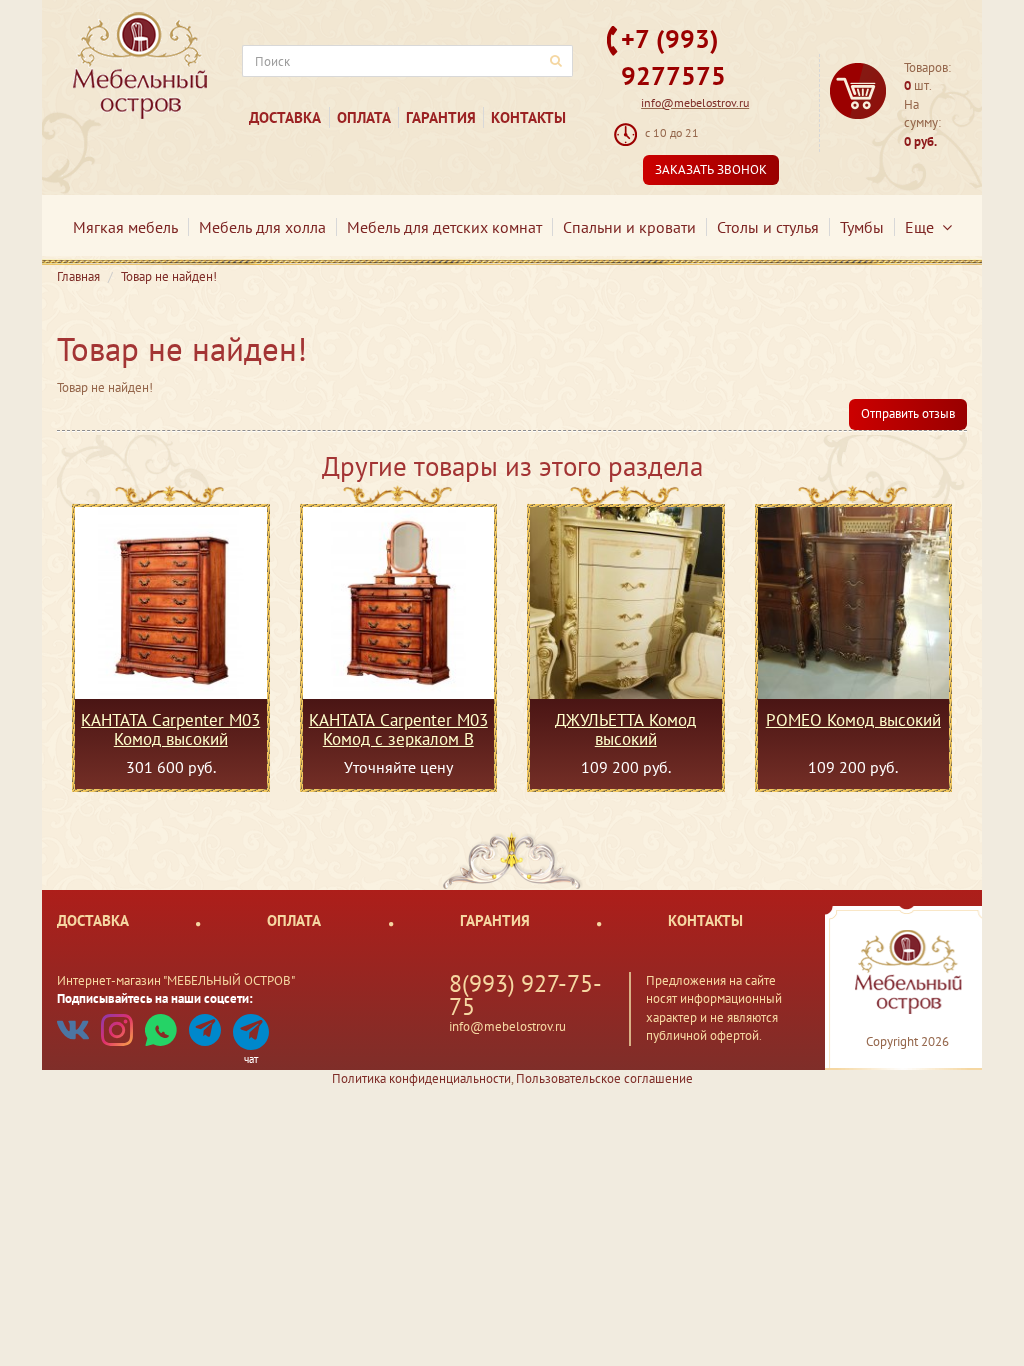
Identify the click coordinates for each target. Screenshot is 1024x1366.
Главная (78, 276)
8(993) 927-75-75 (525, 995)
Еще (923, 227)
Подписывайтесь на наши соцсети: (155, 998)
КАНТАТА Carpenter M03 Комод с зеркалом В (398, 729)
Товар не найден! (169, 276)
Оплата (364, 117)
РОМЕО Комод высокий (853, 721)
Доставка (285, 117)
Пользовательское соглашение (604, 1078)
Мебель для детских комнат (444, 227)
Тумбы (862, 227)
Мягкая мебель (125, 227)
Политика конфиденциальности (421, 1078)
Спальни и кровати (629, 227)
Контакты (528, 117)
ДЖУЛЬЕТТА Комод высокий (625, 729)
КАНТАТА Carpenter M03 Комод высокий (170, 729)
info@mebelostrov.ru (695, 102)
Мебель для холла (262, 227)
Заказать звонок (711, 169)
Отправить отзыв (908, 413)
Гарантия (441, 117)
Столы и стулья (768, 227)
